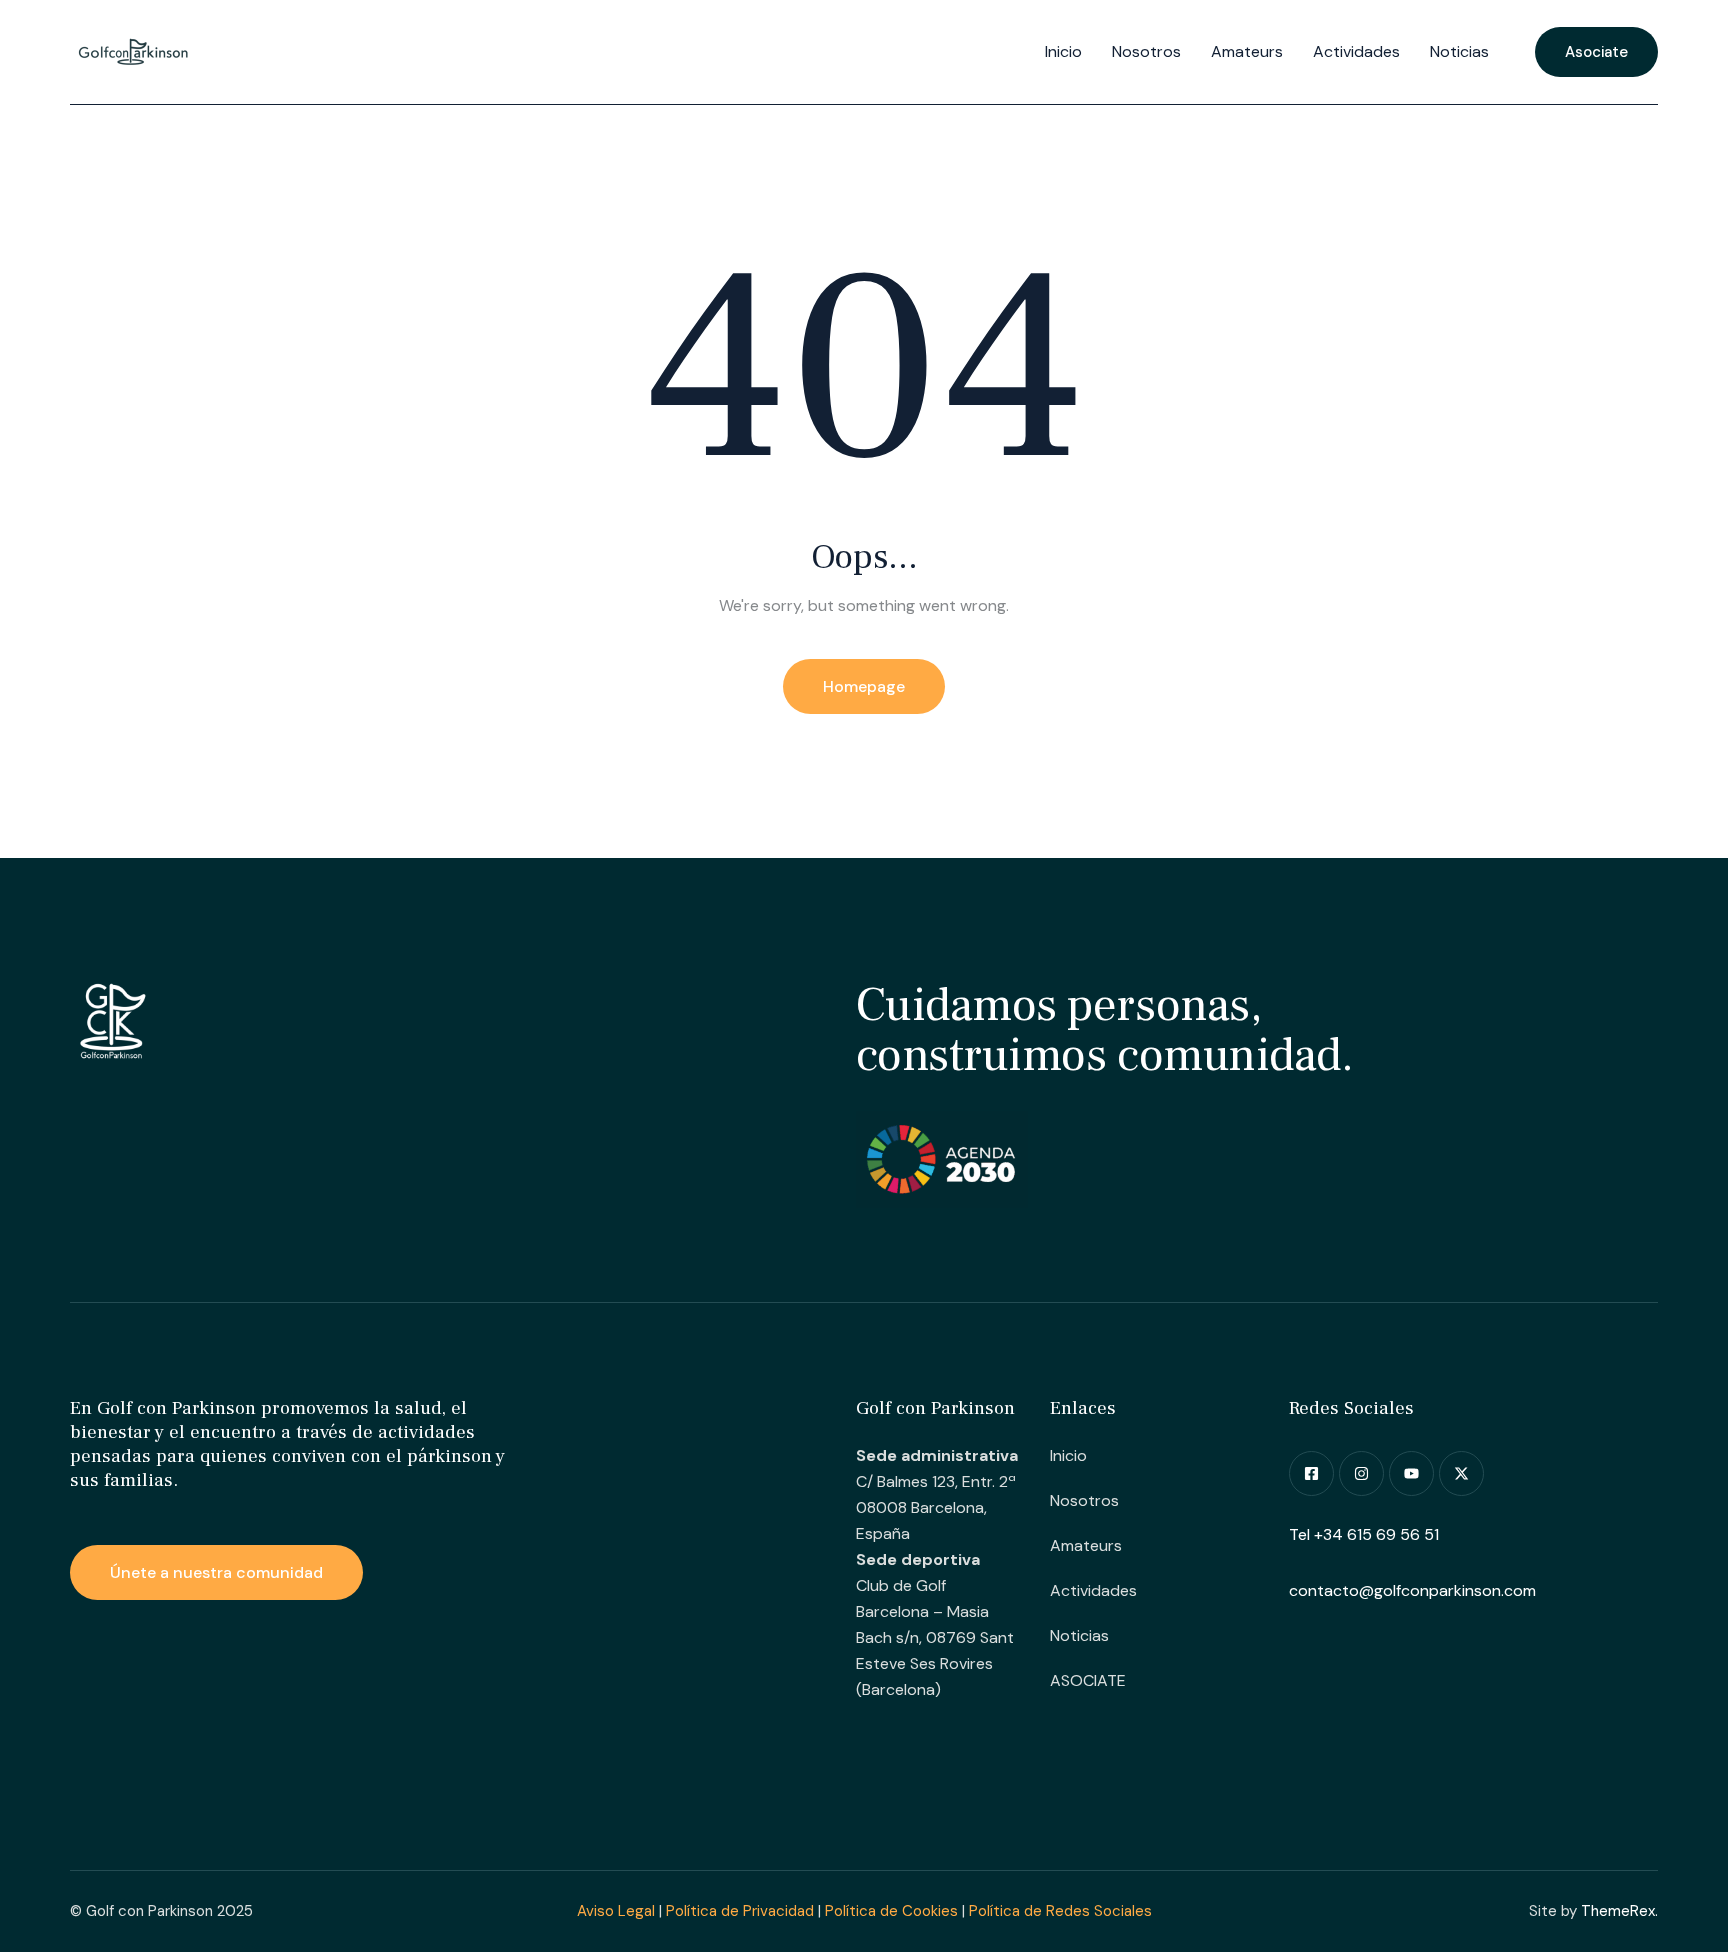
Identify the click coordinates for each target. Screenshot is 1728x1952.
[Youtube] (1411, 1473)
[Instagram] (1361, 1473)
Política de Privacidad (740, 1911)
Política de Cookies (891, 1911)
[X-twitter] (1461, 1473)
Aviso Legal (616, 1911)
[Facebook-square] (1311, 1473)
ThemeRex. (1619, 1911)
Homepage (864, 686)
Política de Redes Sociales (1060, 1911)
